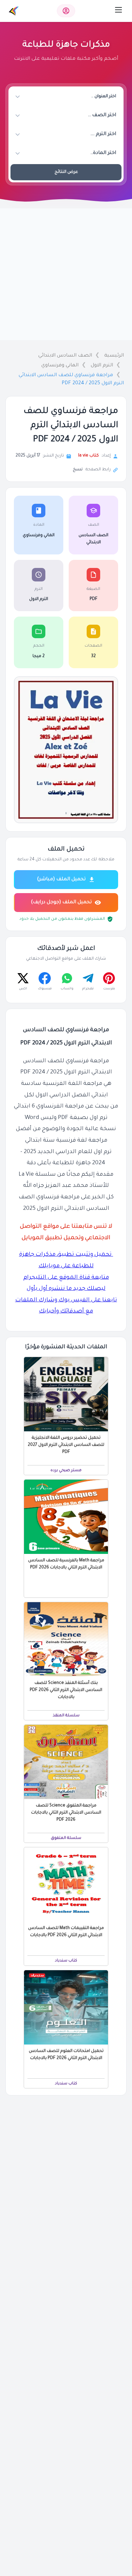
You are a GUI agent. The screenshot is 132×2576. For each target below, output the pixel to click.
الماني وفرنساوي (60, 366)
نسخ (78, 470)
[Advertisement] (66, 274)
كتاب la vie (89, 456)
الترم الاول (102, 366)
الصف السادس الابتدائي (65, 356)
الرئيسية (114, 356)
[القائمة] (118, 10)
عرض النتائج (66, 172)
